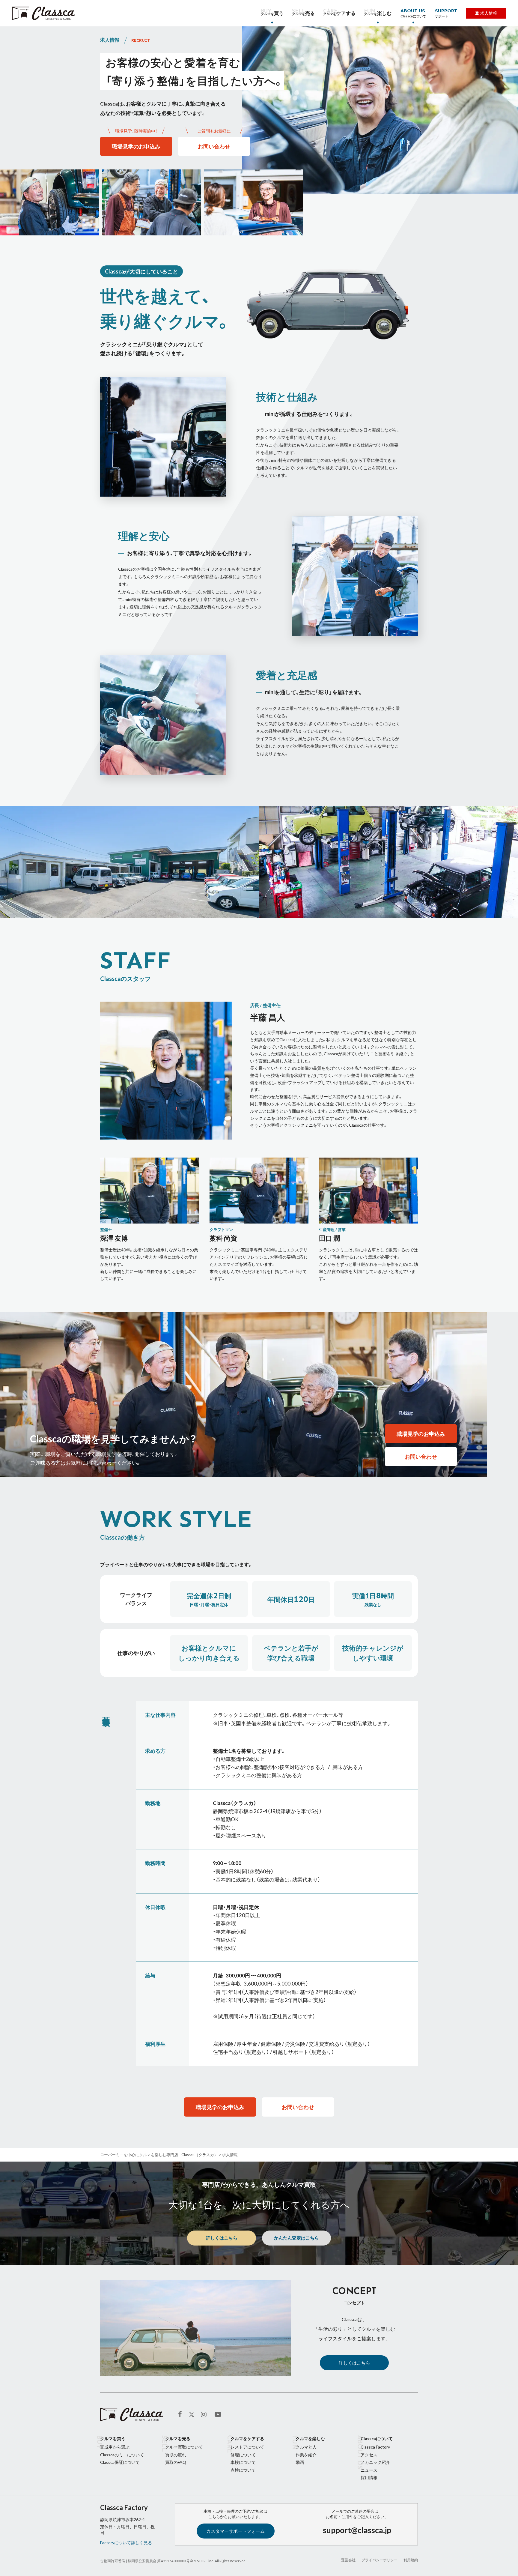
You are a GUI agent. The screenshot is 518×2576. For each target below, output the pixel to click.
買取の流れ (176, 2455)
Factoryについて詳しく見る (126, 2543)
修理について (243, 2455)
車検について (243, 2462)
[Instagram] (205, 2415)
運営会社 (348, 2560)
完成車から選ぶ (115, 2447)
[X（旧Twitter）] (192, 2415)
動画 (300, 2462)
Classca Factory (375, 2447)
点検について (243, 2470)
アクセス (369, 2455)
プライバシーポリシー (380, 2560)
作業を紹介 (306, 2455)
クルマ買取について (184, 2447)
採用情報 (369, 2477)
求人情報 (489, 13)
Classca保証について (120, 2462)
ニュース (369, 2470)
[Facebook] (182, 2415)
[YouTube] (219, 2415)
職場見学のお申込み (136, 146)
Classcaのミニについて (122, 2455)
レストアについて (247, 2447)
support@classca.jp (357, 2530)
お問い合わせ (214, 146)
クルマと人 (306, 2447)
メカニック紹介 (375, 2462)
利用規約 (411, 2560)
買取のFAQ (176, 2462)
